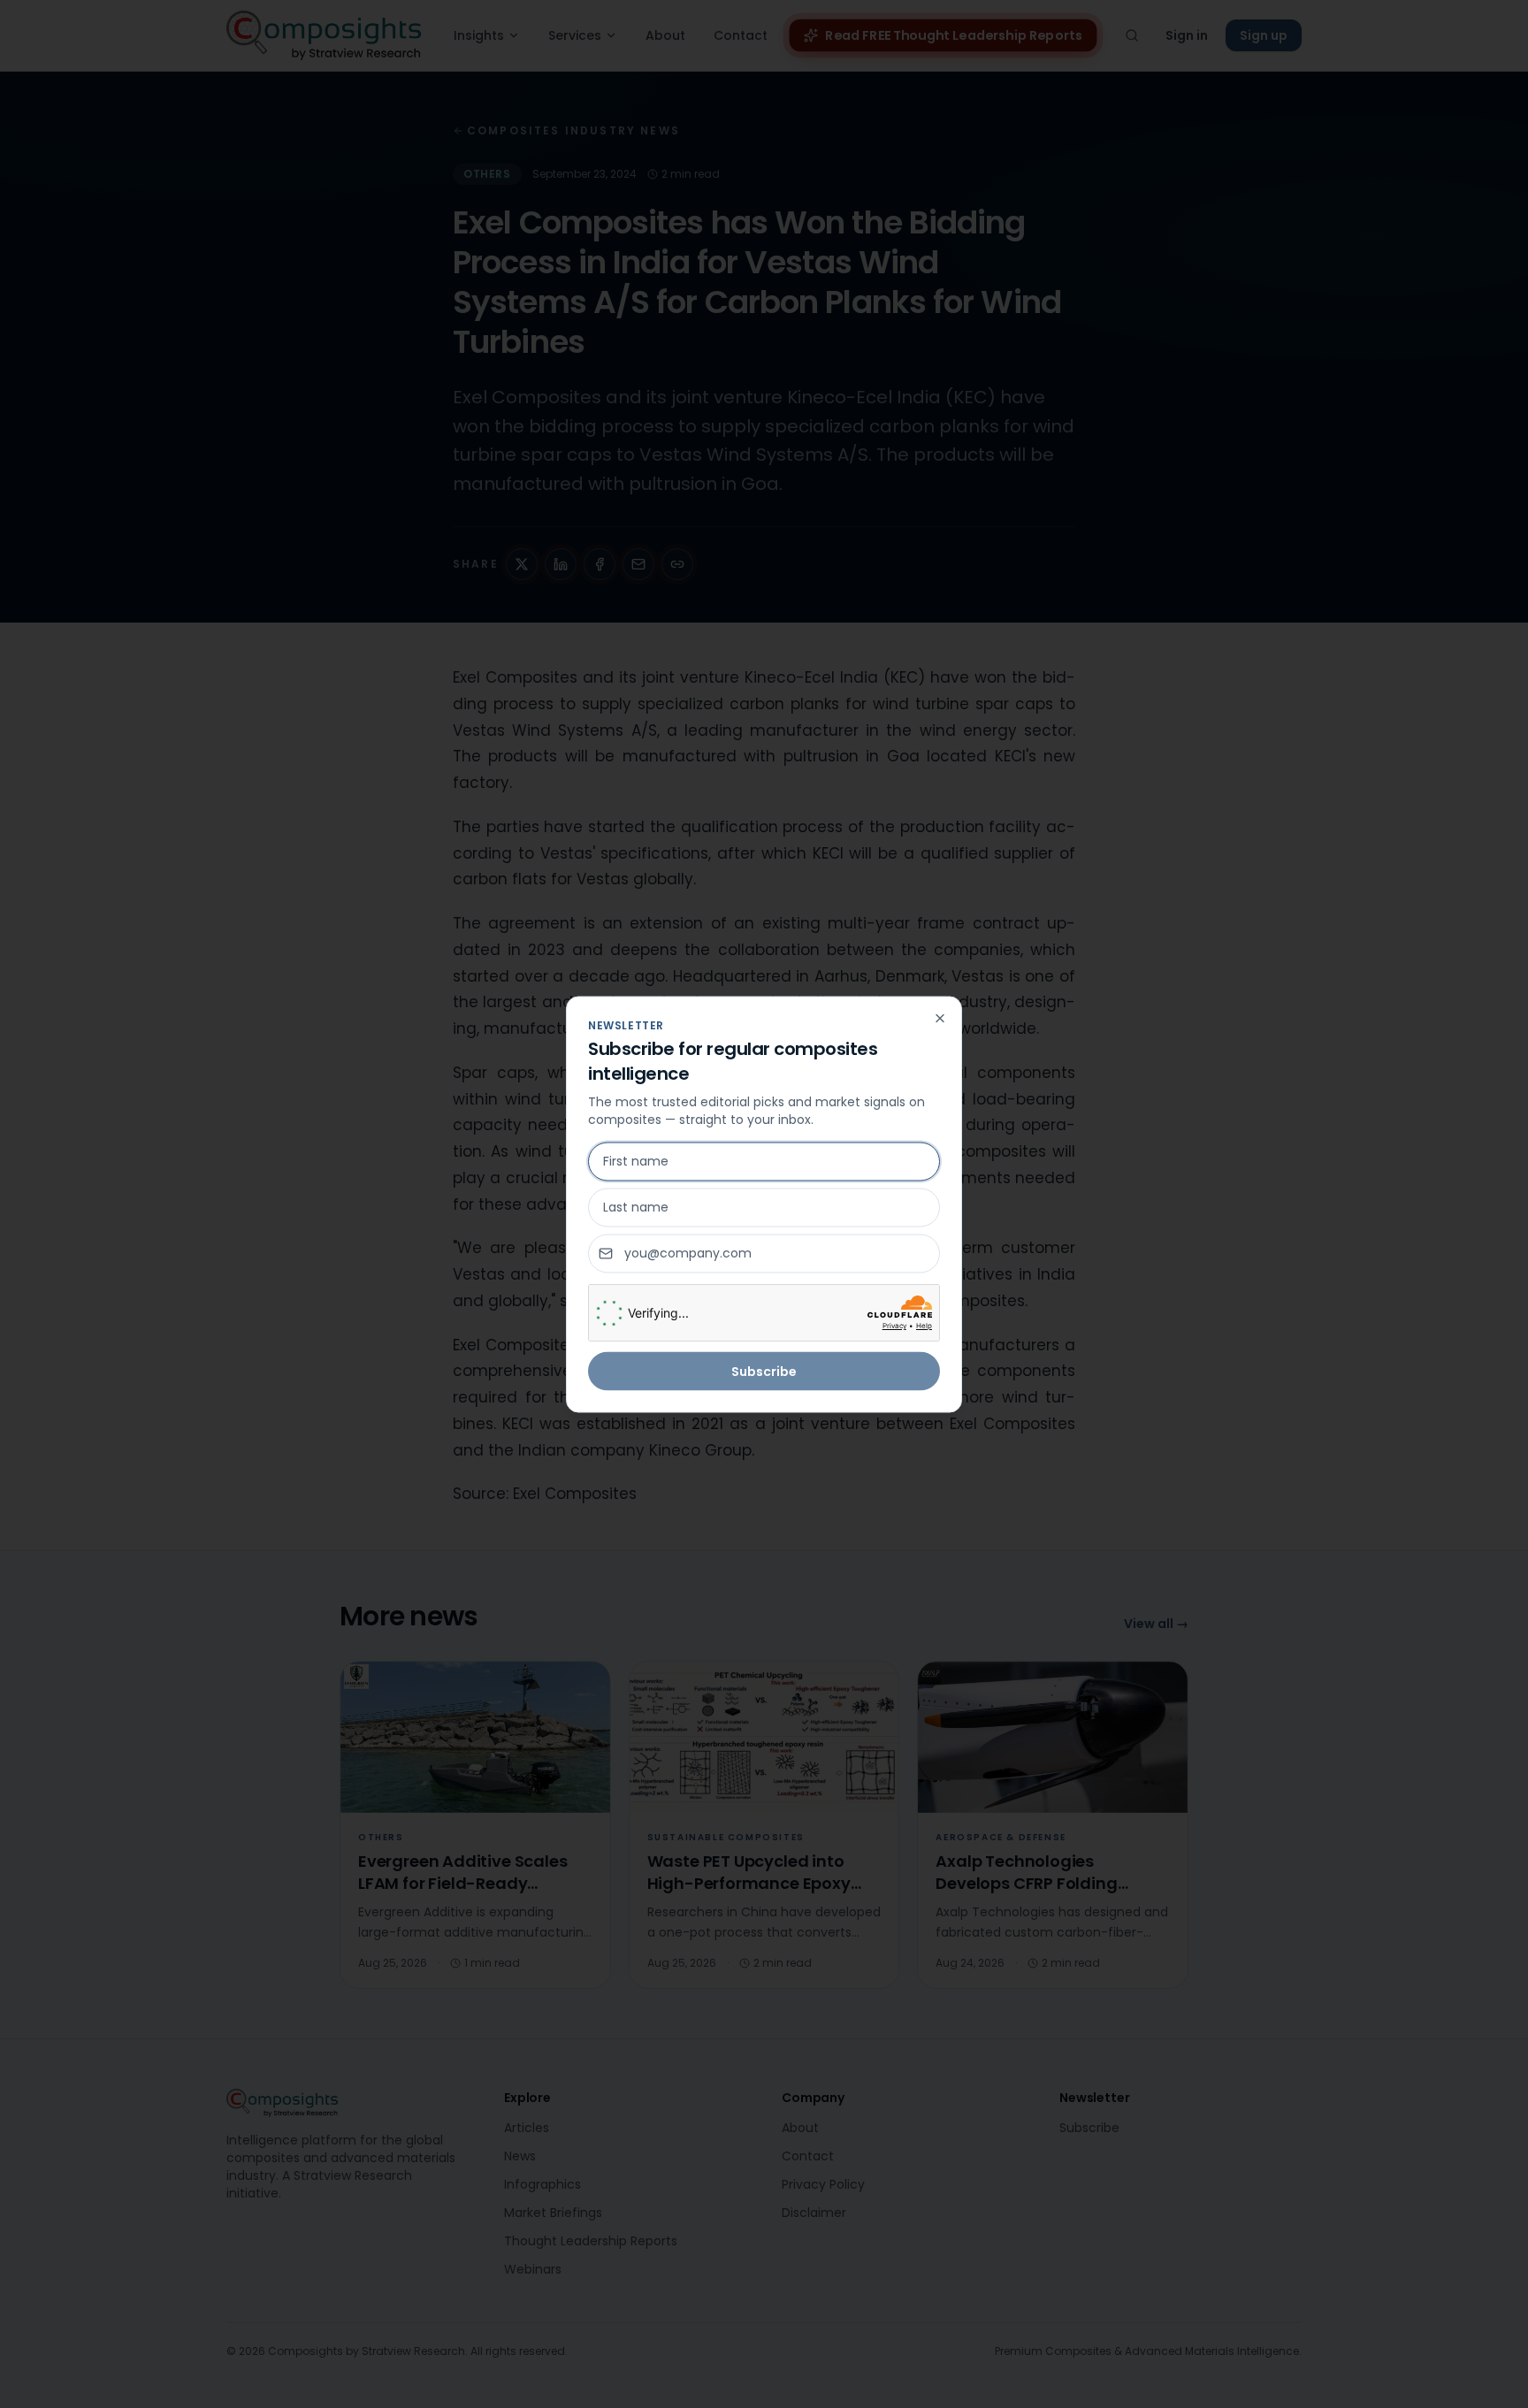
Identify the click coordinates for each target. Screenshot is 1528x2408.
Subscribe (764, 1371)
